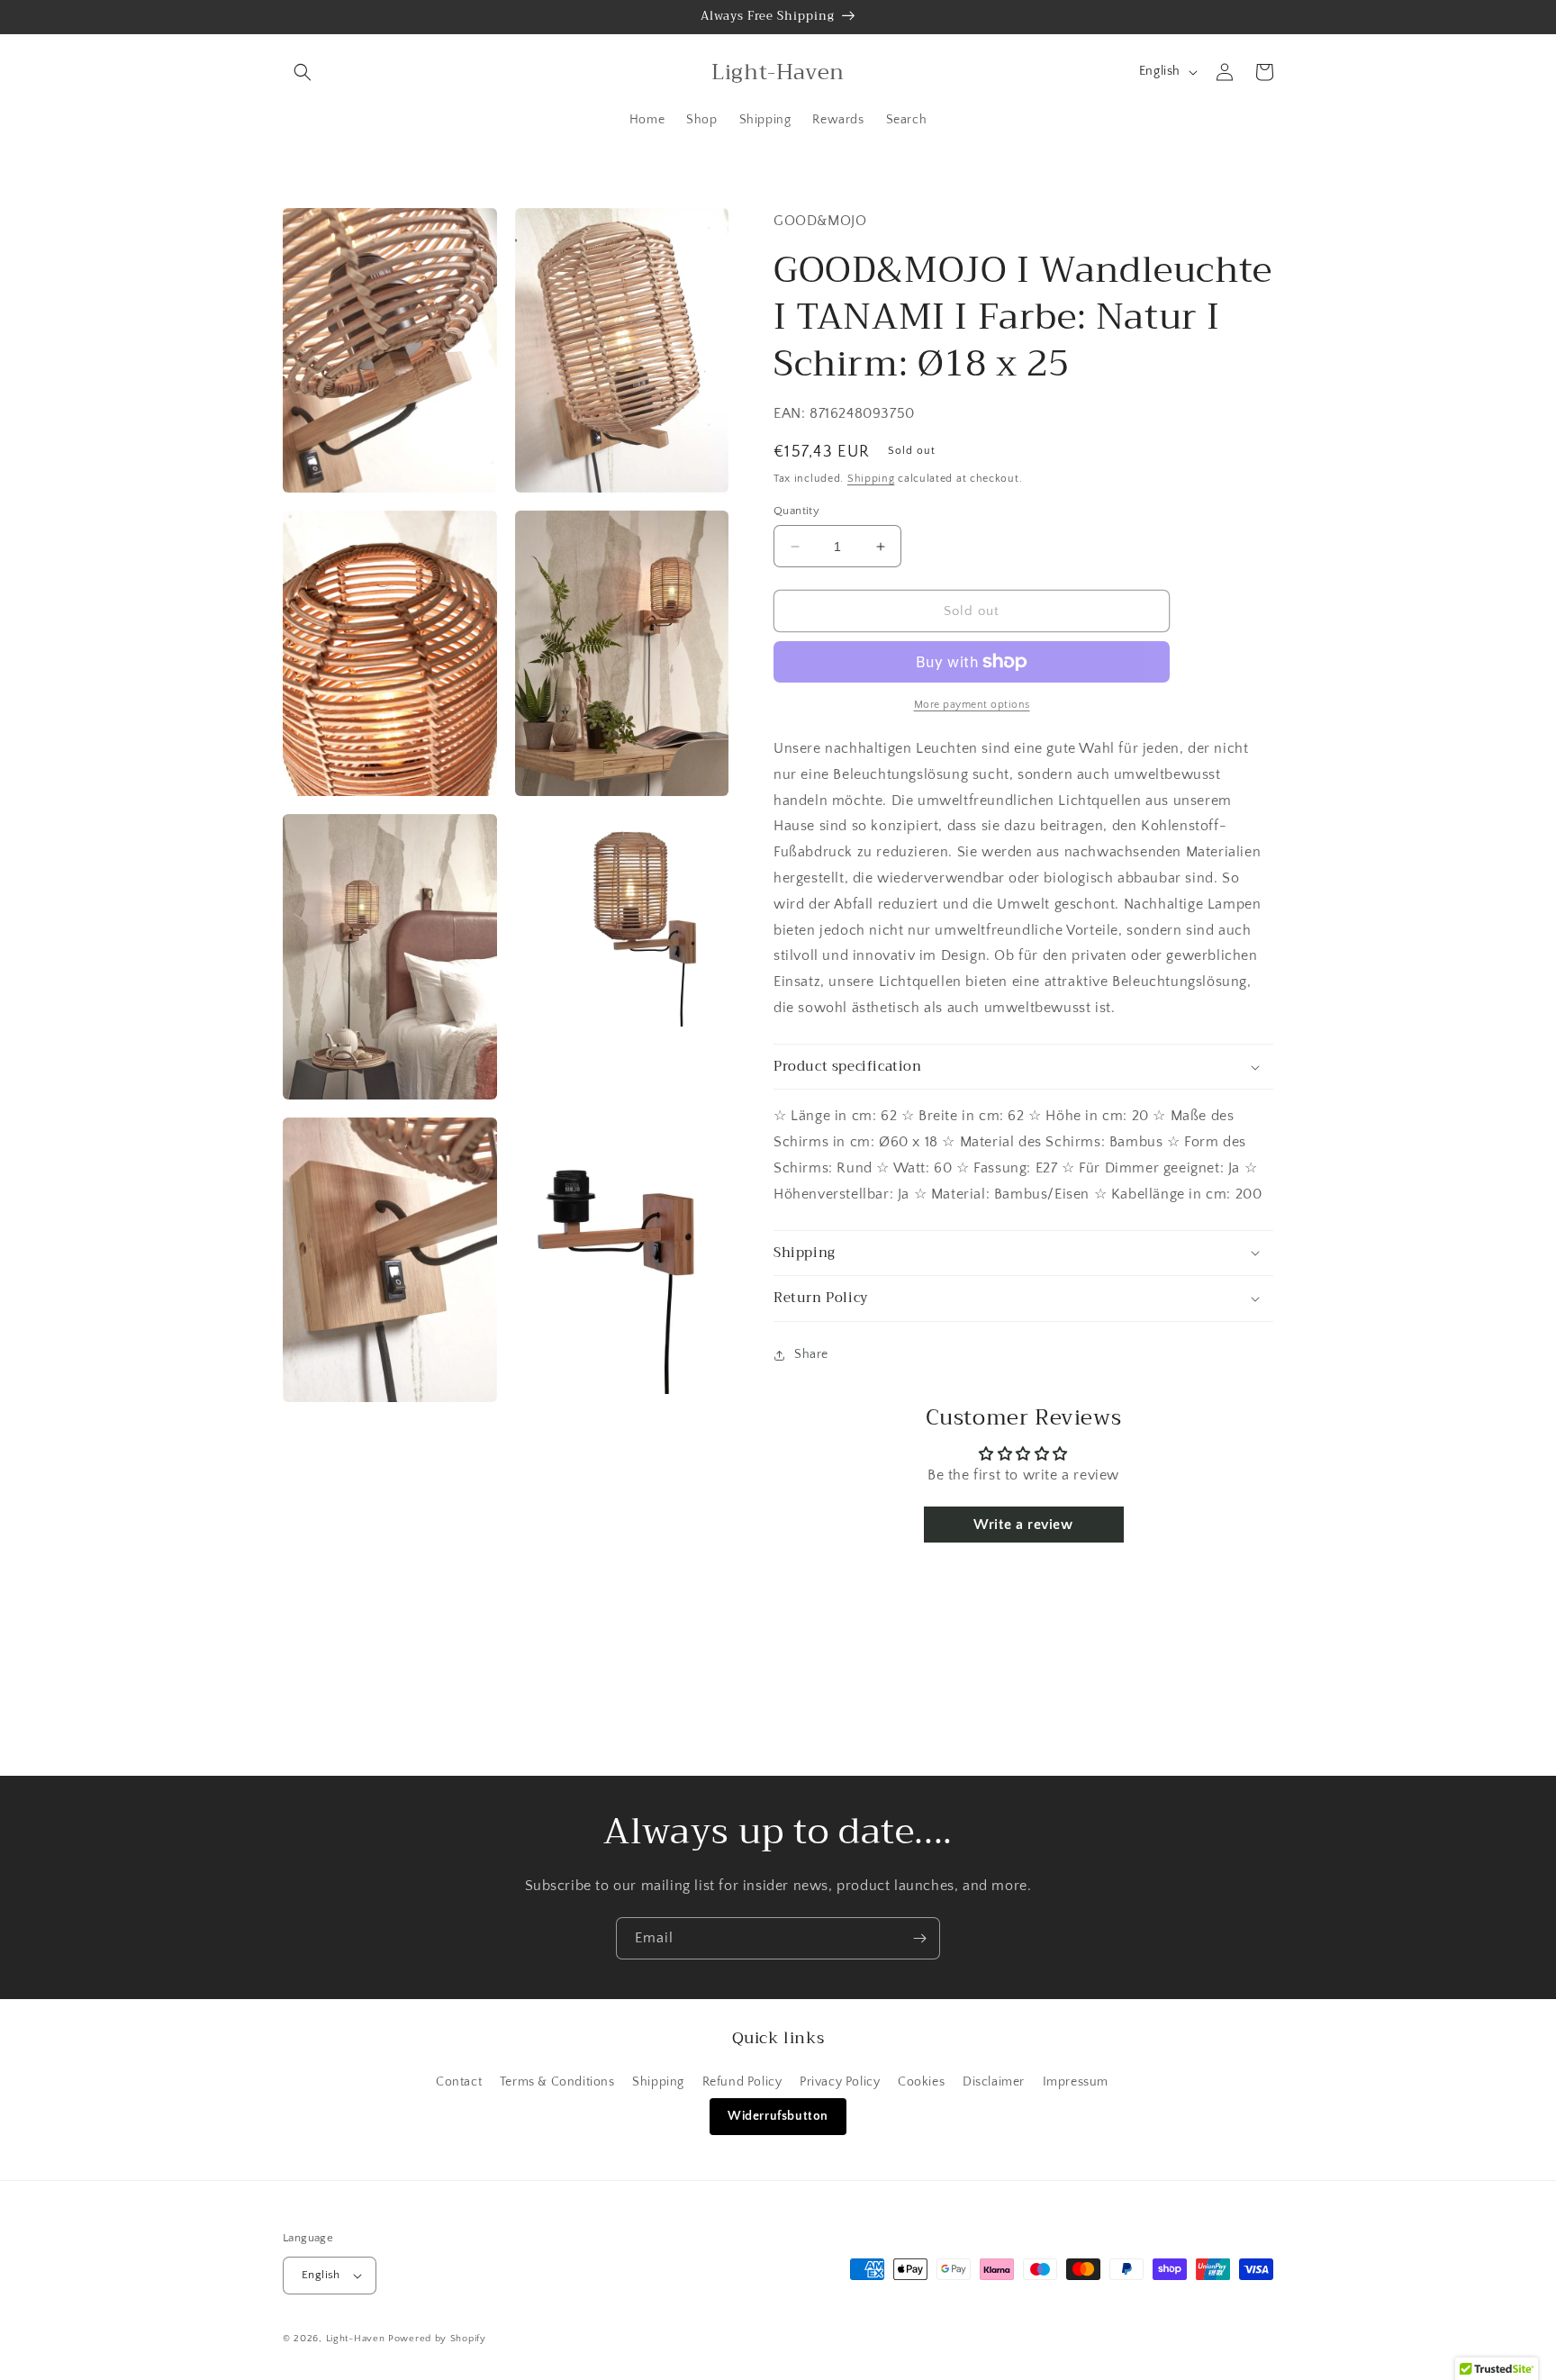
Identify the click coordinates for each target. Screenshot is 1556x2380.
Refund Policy (742, 2082)
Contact (459, 2082)
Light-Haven (356, 2339)
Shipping (871, 479)
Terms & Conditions (557, 2082)
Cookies (921, 2082)
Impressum (1076, 2082)
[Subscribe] (919, 1938)
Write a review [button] (1023, 1525)
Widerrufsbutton (778, 2116)
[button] (303, 72)
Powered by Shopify (437, 2339)
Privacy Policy (840, 2082)
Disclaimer (994, 2082)
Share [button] (811, 1354)
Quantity (796, 511)
